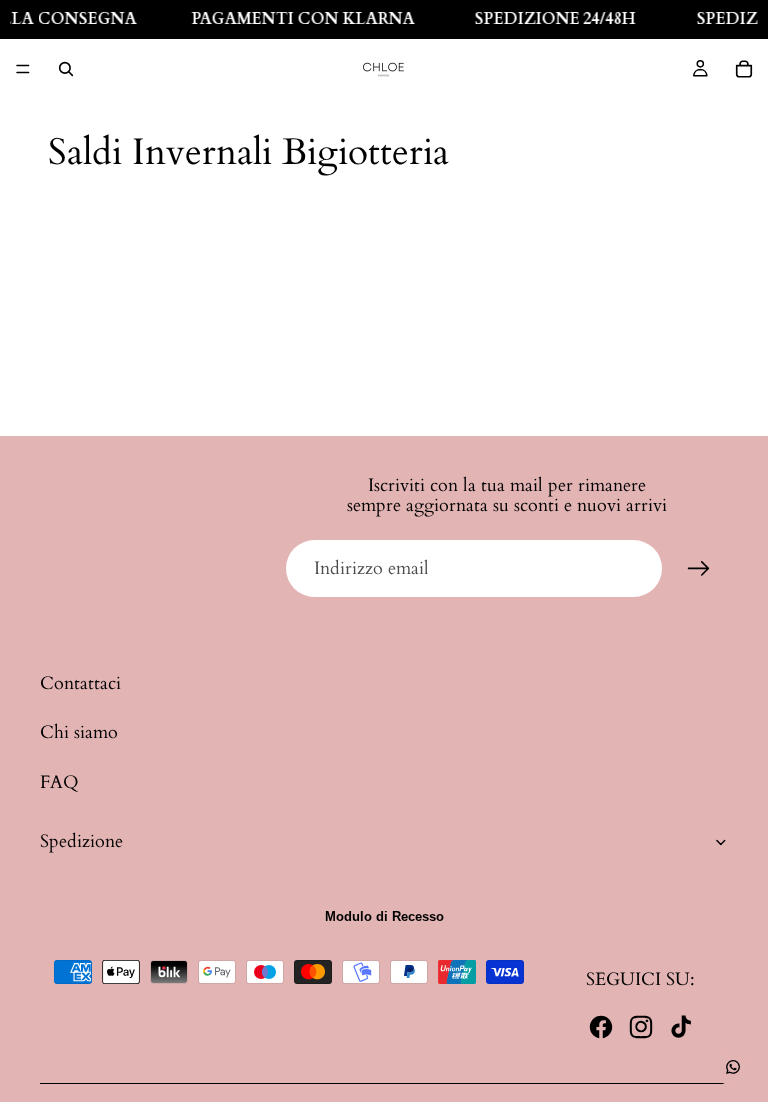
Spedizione (81, 841)
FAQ (59, 782)
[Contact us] (733, 1067)
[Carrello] (744, 69)
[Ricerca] (66, 69)
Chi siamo (79, 732)
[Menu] (23, 69)
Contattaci (80, 683)
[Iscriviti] (699, 569)
